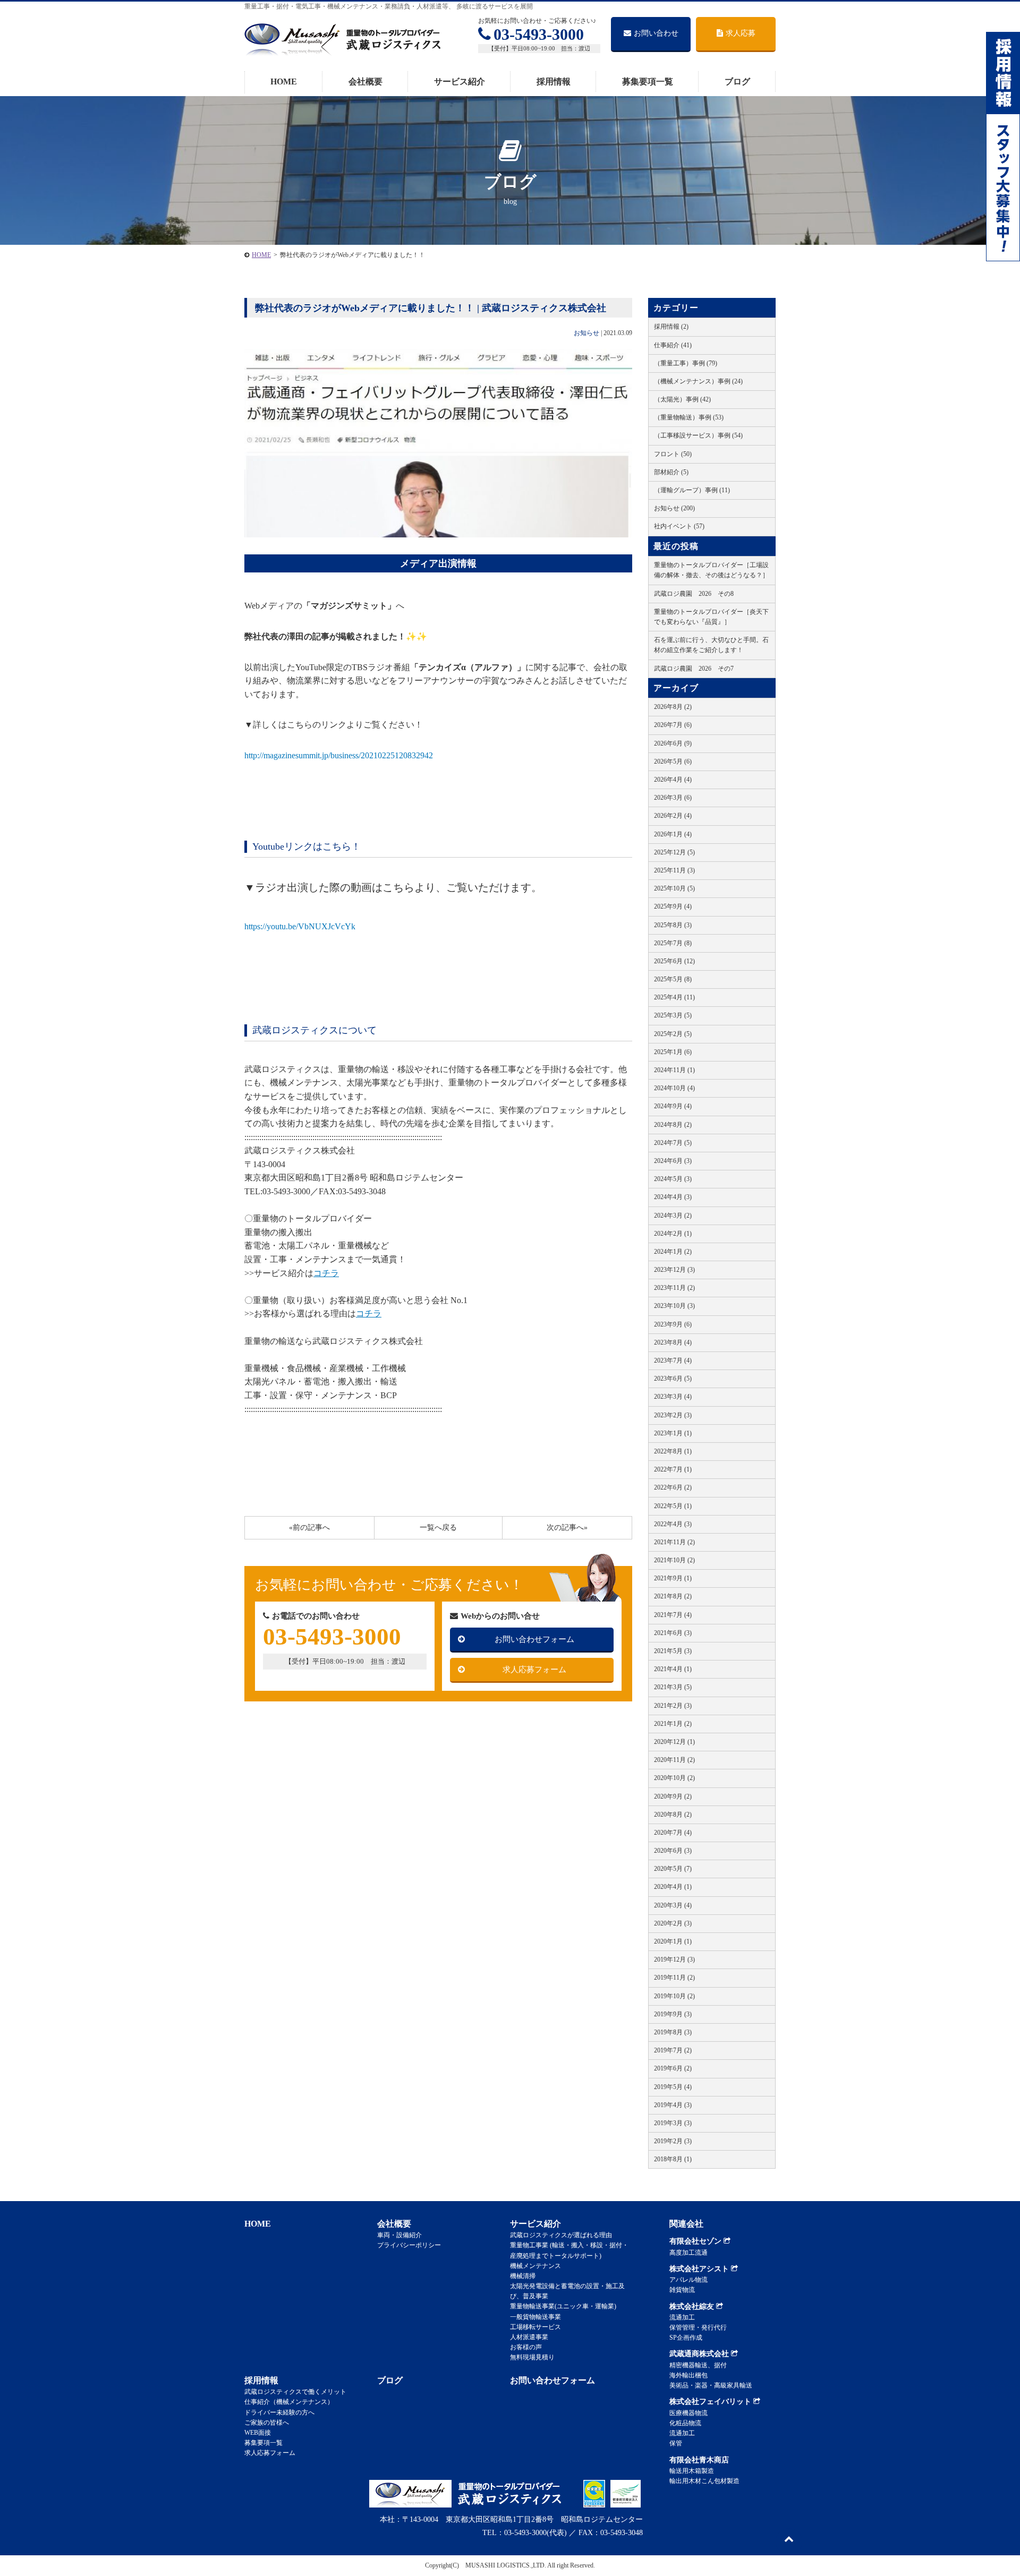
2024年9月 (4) (673, 1106)
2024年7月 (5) (673, 1143)
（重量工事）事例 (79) (686, 363)
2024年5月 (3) (673, 1179)
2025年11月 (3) (674, 870)
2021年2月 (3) (673, 1706)
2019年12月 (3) (674, 1959)
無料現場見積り (532, 2357)
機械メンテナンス (535, 2266)
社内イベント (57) (679, 526)
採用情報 (554, 82)
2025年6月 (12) (674, 961)
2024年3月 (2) (673, 1216)
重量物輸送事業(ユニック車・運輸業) (563, 2306)
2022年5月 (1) (673, 1506)
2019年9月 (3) (673, 2014)
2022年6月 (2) (673, 1487)
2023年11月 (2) (674, 1288)
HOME (284, 82)
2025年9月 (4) (673, 906)
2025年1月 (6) (673, 1052)
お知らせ (586, 333)
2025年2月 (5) (673, 1034)
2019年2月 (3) (673, 2141)
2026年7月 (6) (673, 725)
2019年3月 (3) (673, 2123)
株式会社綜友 (693, 2307)
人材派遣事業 (529, 2337)
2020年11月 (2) (674, 1760)
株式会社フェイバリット (711, 2402)
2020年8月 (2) (673, 1815)
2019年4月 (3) (673, 2105)
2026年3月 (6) (673, 798)
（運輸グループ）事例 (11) (692, 490)
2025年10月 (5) (674, 888)
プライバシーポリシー (409, 2245)
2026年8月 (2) (673, 707)
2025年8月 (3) (673, 925)
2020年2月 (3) (673, 1923)
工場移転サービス (535, 2327)
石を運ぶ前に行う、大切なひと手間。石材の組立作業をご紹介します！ (711, 645)
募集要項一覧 (648, 82)
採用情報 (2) (671, 327)
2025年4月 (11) (674, 997)
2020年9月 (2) (673, 1796)
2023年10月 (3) (674, 1306)
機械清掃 (523, 2276)
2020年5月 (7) (673, 1869)
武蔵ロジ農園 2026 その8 (694, 594)
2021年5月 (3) (673, 1651)
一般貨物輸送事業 (535, 2317)
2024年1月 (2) (673, 1252)
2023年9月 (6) (673, 1324)
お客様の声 (526, 2347)
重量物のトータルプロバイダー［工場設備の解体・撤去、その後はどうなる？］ (711, 570)
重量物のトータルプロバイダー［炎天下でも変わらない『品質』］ (711, 617)
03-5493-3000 (539, 34)
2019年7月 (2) (673, 2050)
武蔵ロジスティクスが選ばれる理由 (561, 2235)
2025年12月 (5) (674, 852)
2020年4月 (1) (673, 1887)
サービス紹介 (460, 82)
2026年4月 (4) (673, 780)
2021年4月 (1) (673, 1669)
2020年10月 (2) (674, 1778)
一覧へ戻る (438, 1527)
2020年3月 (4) (673, 1905)
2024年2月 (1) (673, 1234)
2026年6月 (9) (673, 743)
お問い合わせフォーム (534, 1639)
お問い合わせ (656, 33)
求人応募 (741, 33)
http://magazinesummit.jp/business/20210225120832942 (339, 755)
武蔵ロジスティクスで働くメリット (295, 2392)
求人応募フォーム (534, 1670)
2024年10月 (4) (674, 1088)
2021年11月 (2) (674, 1542)
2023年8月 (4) (673, 1342)
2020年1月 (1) (673, 1941)
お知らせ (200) (674, 508)
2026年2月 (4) (673, 816)
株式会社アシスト (700, 2269)
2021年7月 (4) (673, 1615)
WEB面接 (258, 2433)
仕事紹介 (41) (673, 345)
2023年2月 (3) (673, 1415)
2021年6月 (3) (673, 1633)
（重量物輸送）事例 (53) (689, 417)
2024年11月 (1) (674, 1070)
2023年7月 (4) (673, 1360)
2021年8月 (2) (673, 1596)
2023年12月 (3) (674, 1270)
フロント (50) (673, 454)
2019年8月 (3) (673, 2032)
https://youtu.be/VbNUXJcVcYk (300, 926)
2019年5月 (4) (673, 2087)
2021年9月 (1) (673, 1578)
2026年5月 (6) (673, 761)
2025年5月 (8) (673, 979)
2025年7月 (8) (673, 943)
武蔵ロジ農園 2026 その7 (694, 669)
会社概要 (365, 82)
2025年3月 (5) (673, 1015)
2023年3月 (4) (673, 1397)
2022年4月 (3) (673, 1524)
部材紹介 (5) (671, 472)
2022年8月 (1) (673, 1451)
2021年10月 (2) (674, 1560)
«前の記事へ (309, 1527)
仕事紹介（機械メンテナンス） (289, 2402)
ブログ (737, 82)
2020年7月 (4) (673, 1833)
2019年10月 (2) (674, 1996)
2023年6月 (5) (673, 1379)
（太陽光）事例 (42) (682, 399)
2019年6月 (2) (673, 2068)
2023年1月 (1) (673, 1433)
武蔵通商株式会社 (700, 2354)
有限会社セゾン (696, 2241)
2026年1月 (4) (673, 834)
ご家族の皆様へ (267, 2423)
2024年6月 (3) (673, 1161)
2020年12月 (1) (674, 1742)
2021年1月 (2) (673, 1724)
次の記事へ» (567, 1527)
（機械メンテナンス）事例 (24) (698, 381)
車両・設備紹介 (399, 2235)
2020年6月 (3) (673, 1851)
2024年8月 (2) (673, 1125)
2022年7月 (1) (673, 1469)
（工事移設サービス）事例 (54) (698, 435)
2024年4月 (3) (673, 1197)
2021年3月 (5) (673, 1687)
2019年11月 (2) (674, 1978)
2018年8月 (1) (673, 2159)
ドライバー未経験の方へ (279, 2412)
